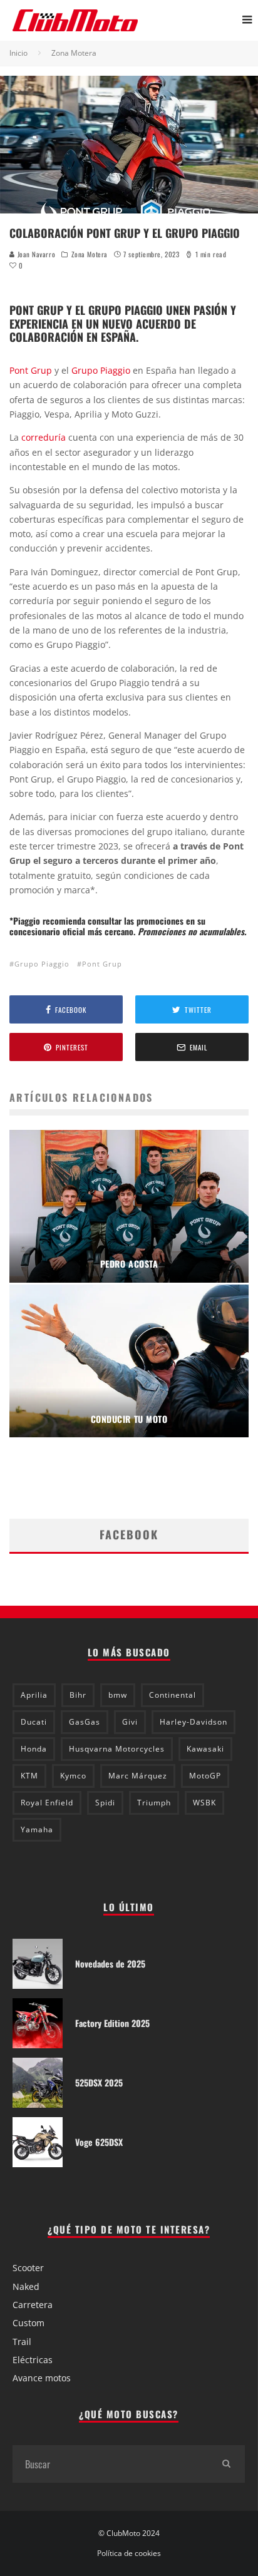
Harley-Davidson (194, 1722)
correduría (44, 437)
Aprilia (34, 1695)
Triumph (154, 1803)
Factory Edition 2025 (112, 2023)
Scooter (28, 2268)
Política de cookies (129, 2553)
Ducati (34, 1722)
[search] (226, 2464)
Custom (28, 2323)
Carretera (33, 2305)
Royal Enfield (47, 1803)
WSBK (204, 1803)
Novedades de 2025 (110, 1963)
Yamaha (37, 1829)
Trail (22, 2342)
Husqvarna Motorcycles (117, 1749)
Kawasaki (205, 1749)
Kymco (73, 1776)
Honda (34, 1749)
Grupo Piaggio (101, 370)
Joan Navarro (35, 254)
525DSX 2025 (99, 2082)
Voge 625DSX (99, 2142)
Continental (173, 1695)
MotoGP (205, 1776)
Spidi (105, 1803)
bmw (118, 1695)
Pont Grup (31, 370)
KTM (29, 1776)
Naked (26, 2286)
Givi (130, 1722)
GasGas (85, 1722)
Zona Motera (90, 254)
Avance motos (42, 2378)
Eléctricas (33, 2360)
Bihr (78, 1695)
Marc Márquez (138, 1776)
